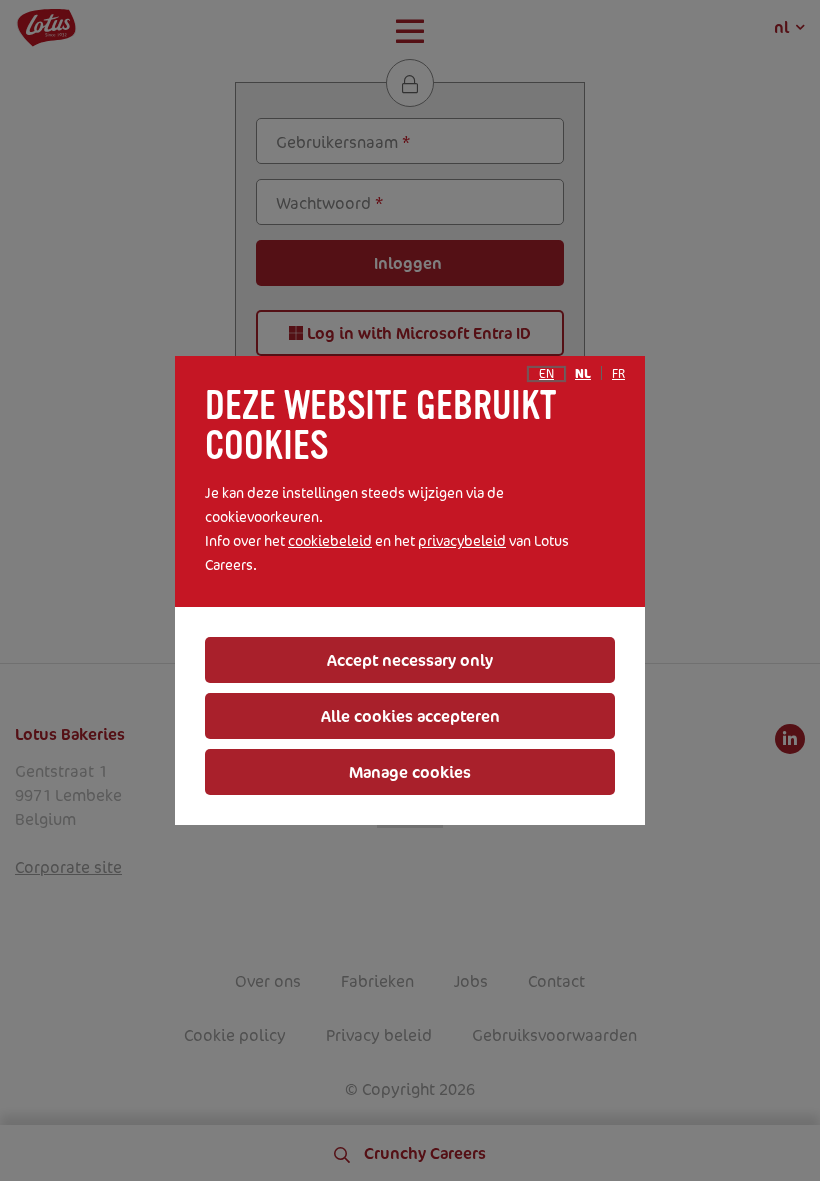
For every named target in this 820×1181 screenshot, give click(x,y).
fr (618, 374)
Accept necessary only (410, 660)
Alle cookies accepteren (410, 716)
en (546, 374)
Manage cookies (410, 772)
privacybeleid (462, 540)
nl (583, 374)
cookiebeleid (330, 540)
